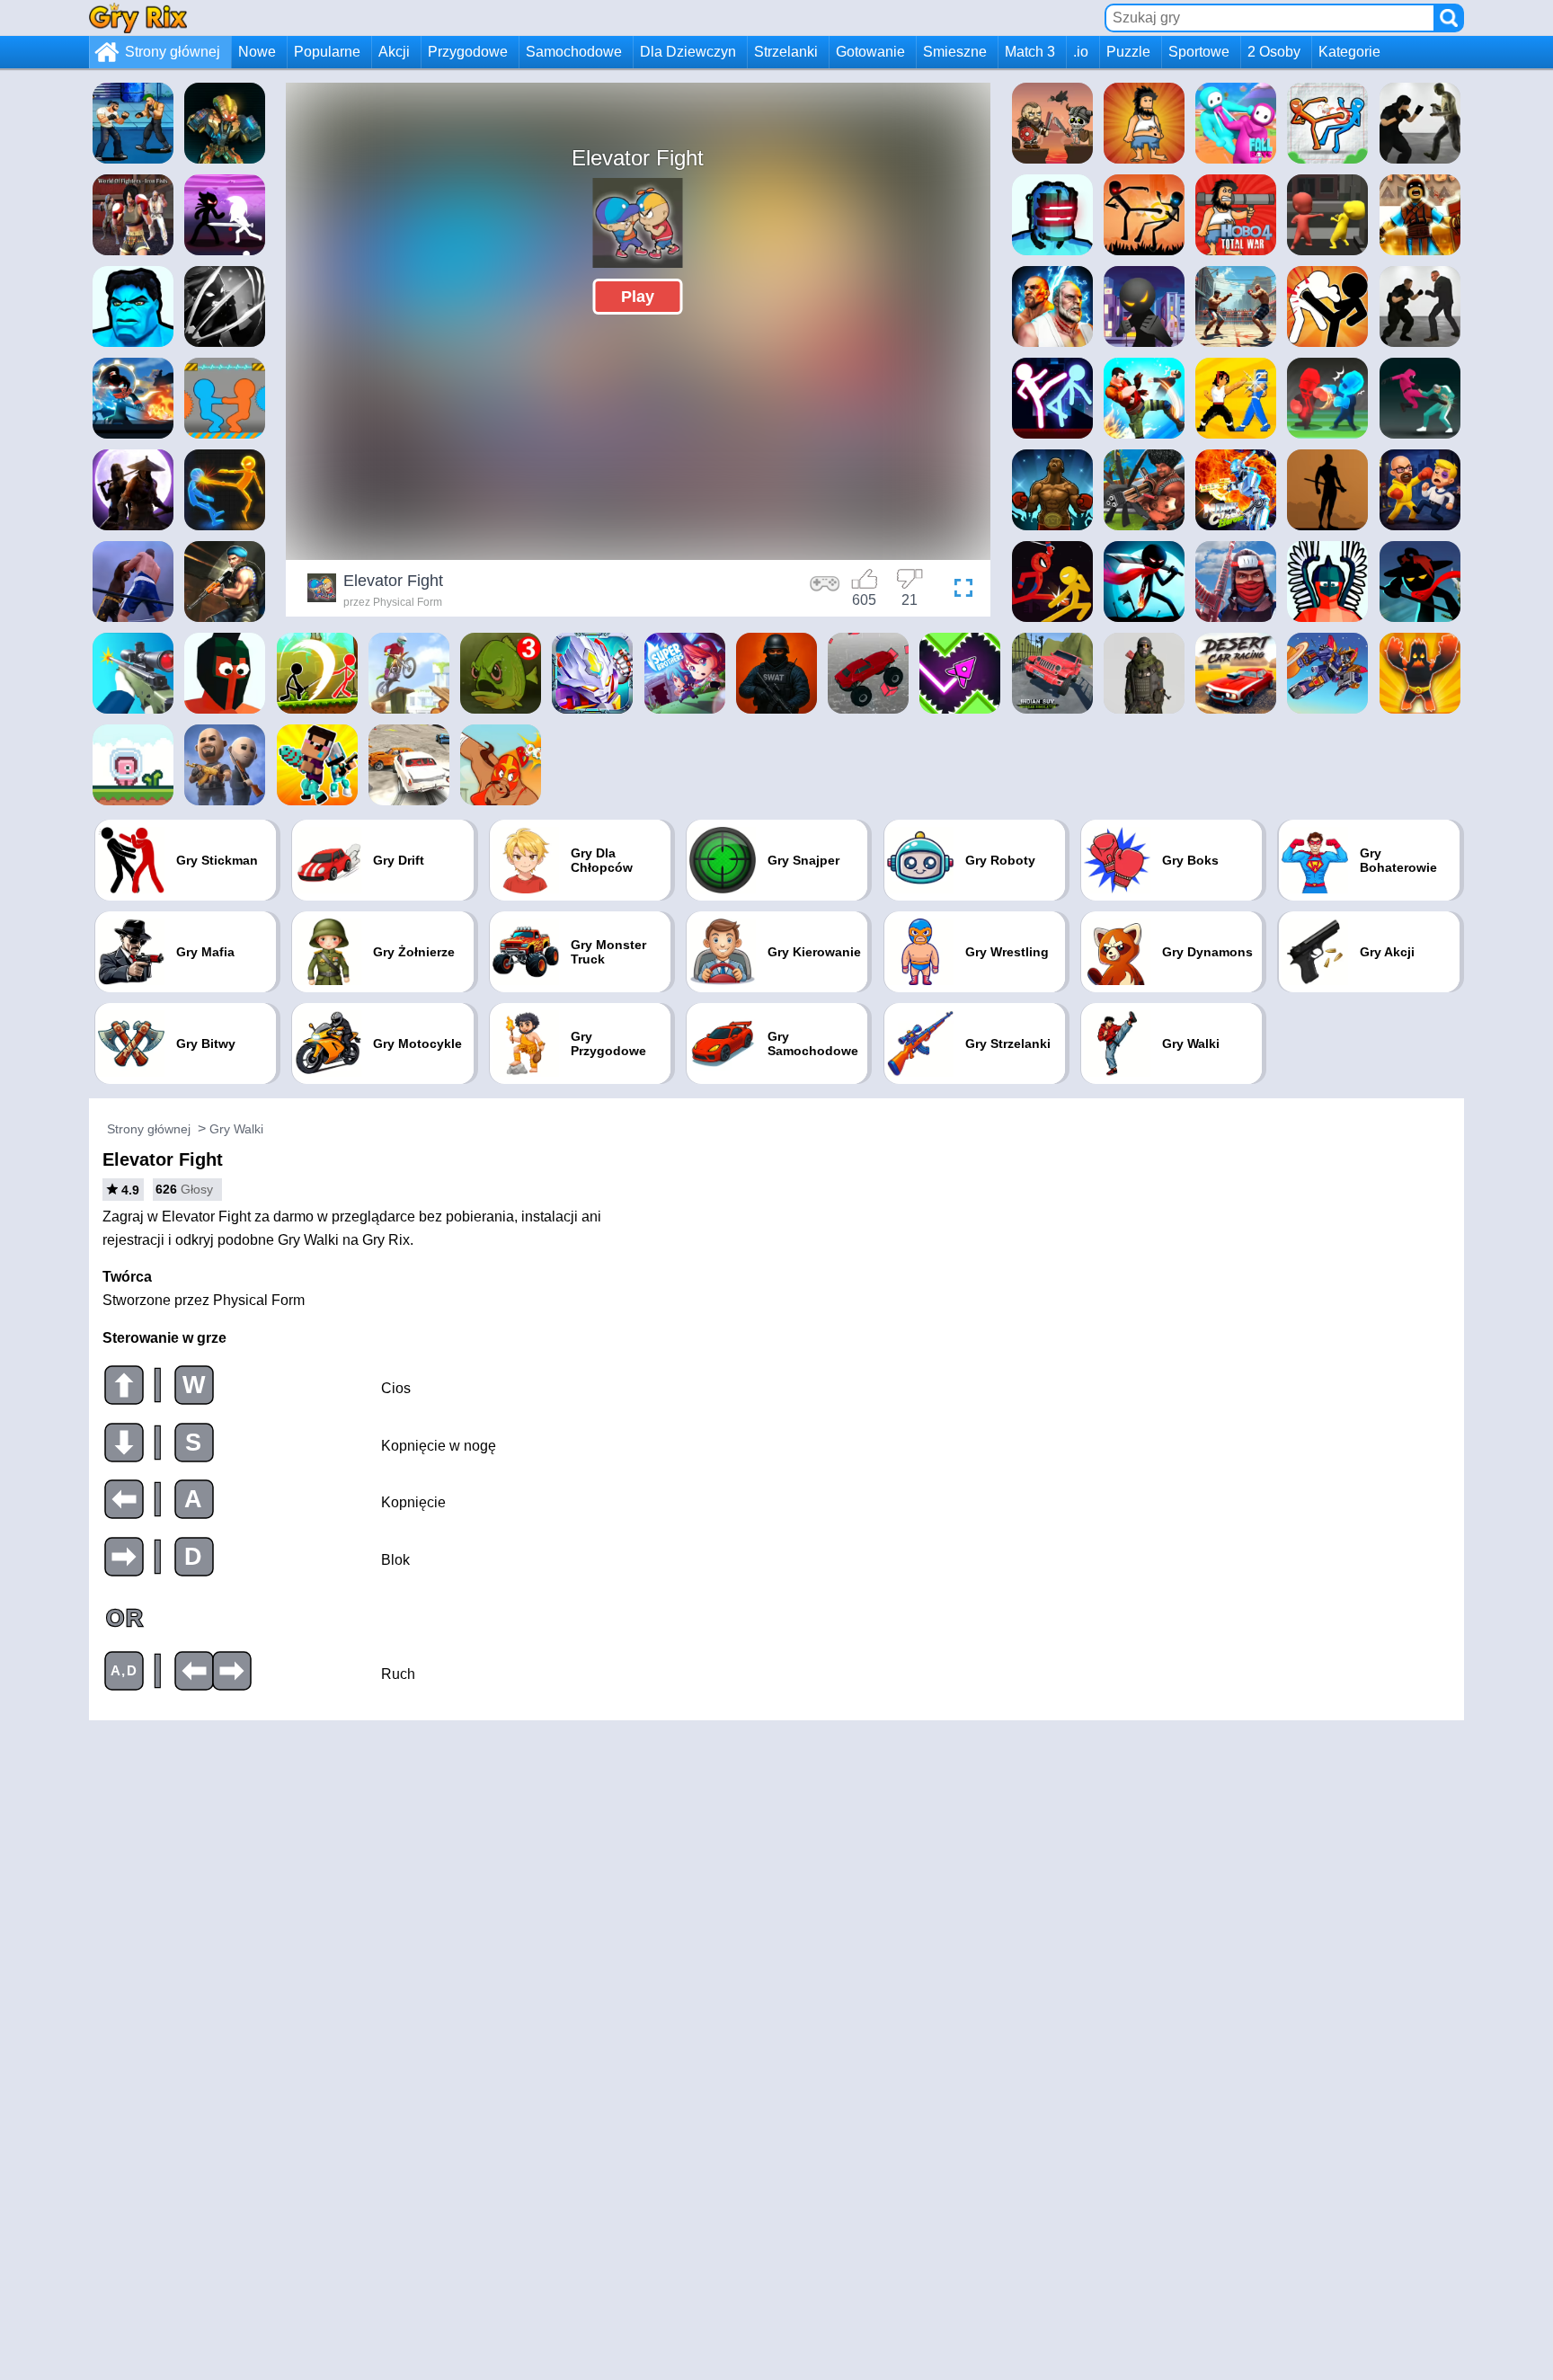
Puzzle (1128, 52)
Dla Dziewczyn (688, 52)
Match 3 (1030, 52)
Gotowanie (870, 52)
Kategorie (1349, 52)
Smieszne (955, 52)
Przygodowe (468, 52)
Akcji (394, 52)
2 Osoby (1274, 52)
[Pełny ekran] (959, 591)
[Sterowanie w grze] (825, 591)
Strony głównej (173, 52)
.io (1081, 52)
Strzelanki (786, 52)
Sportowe (1199, 52)
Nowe (257, 52)
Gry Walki (236, 1129)
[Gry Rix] (138, 18)
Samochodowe (574, 52)
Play (638, 297)
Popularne (327, 52)
